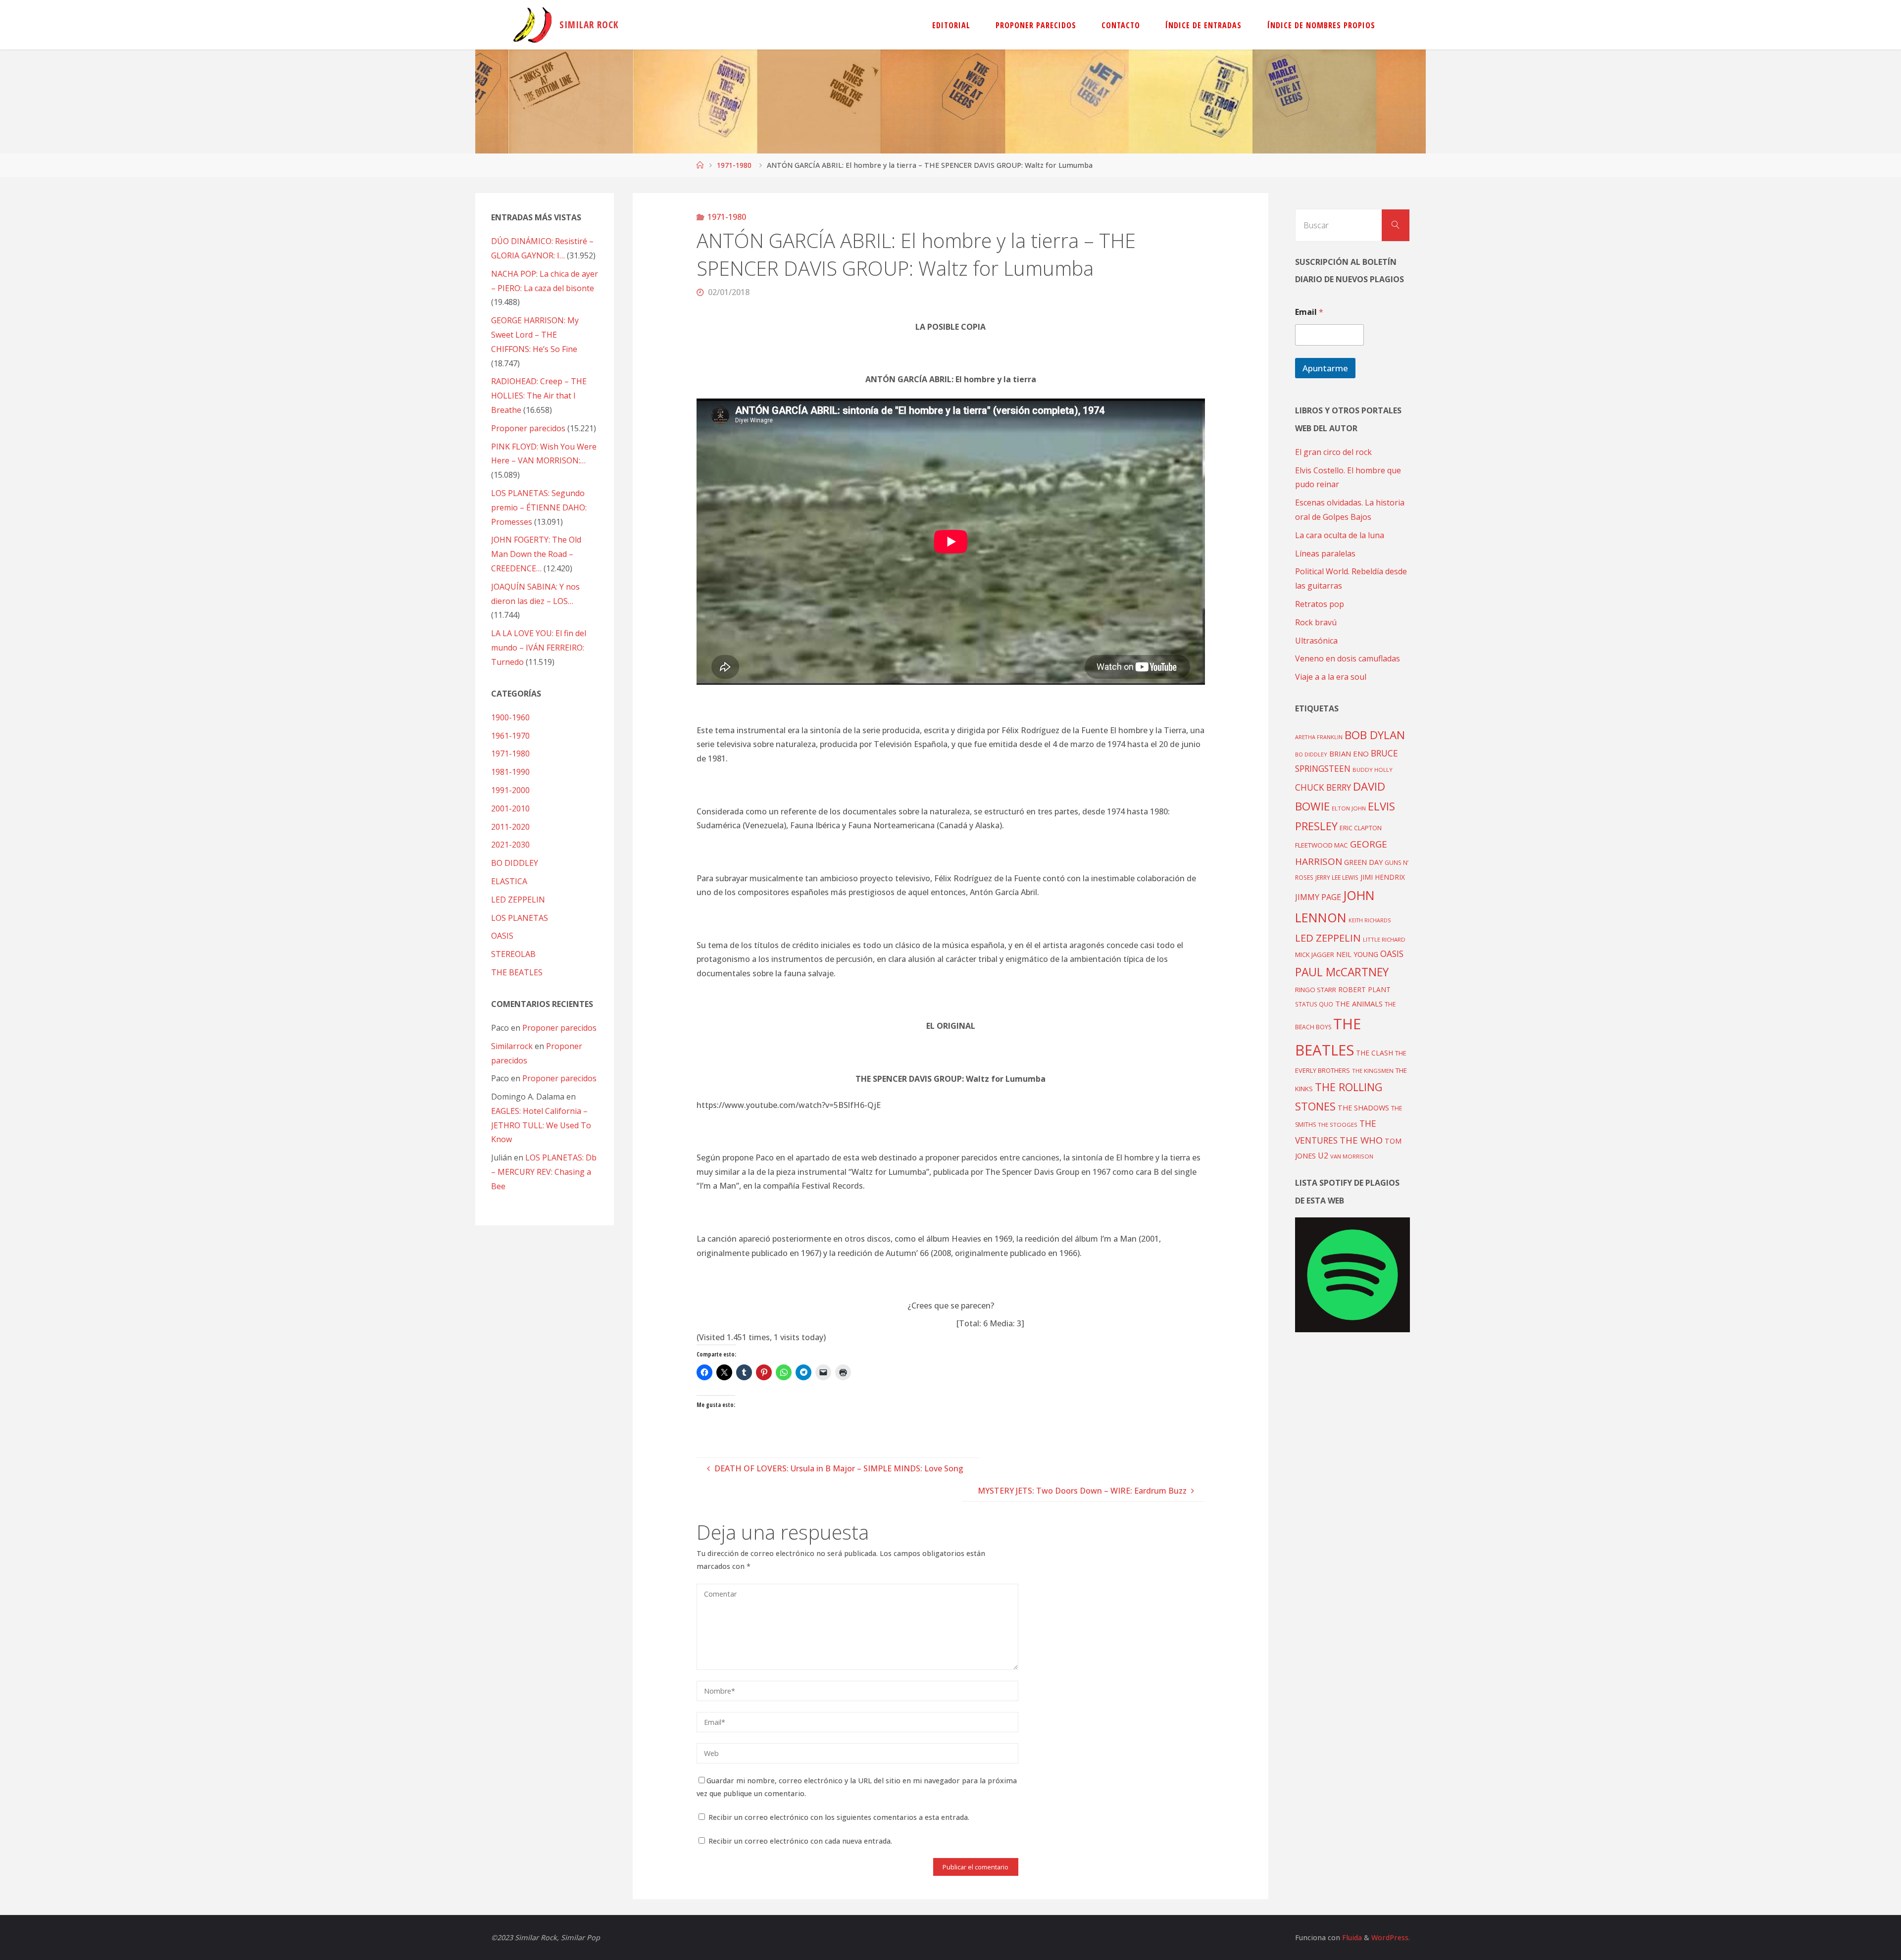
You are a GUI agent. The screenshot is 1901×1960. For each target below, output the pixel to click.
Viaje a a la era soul (1331, 677)
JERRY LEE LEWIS (1337, 877)
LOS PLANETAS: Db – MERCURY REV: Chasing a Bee (544, 1172)
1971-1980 (734, 165)
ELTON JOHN (1349, 808)
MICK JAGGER (1315, 955)
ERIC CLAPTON (1361, 828)
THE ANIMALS (1359, 1004)
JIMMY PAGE (1318, 897)
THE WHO (1361, 1140)
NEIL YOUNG (1357, 954)
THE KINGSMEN (1373, 1071)
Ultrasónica (1316, 641)
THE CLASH (1375, 1053)
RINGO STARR (1316, 990)
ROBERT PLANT (1364, 989)
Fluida (1351, 1937)
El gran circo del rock (1333, 452)
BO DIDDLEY (515, 863)
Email (1309, 312)
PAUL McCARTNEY (1342, 972)
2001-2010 (510, 808)
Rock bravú (1316, 622)
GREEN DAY (1363, 862)
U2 (1323, 1156)
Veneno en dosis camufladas (1348, 658)
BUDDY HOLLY (1373, 770)
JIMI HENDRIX (1383, 877)
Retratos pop (1320, 604)
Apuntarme (1325, 368)
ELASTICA (509, 881)
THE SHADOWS (1363, 1108)
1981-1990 (510, 772)
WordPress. (1391, 1937)
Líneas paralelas (1325, 553)
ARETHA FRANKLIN (1319, 737)
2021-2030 (510, 845)
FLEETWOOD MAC (1322, 845)
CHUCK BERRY (1323, 787)
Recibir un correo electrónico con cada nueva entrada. (800, 1841)
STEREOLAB (513, 954)
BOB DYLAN (1375, 735)
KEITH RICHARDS (1370, 920)
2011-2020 (510, 827)
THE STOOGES (1338, 1125)
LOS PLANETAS (520, 918)
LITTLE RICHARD (1384, 939)
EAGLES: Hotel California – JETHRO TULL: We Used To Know (541, 1125)
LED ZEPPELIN (518, 900)
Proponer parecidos (559, 1028)
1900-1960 (510, 717)
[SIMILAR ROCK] (532, 25)
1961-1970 (510, 736)
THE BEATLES (517, 972)
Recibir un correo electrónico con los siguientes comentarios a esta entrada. (839, 1817)
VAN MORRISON (1352, 1156)
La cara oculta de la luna (1340, 535)
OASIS (502, 936)
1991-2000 (510, 790)
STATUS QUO (1314, 1004)
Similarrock (512, 1046)
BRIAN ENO (1349, 754)
